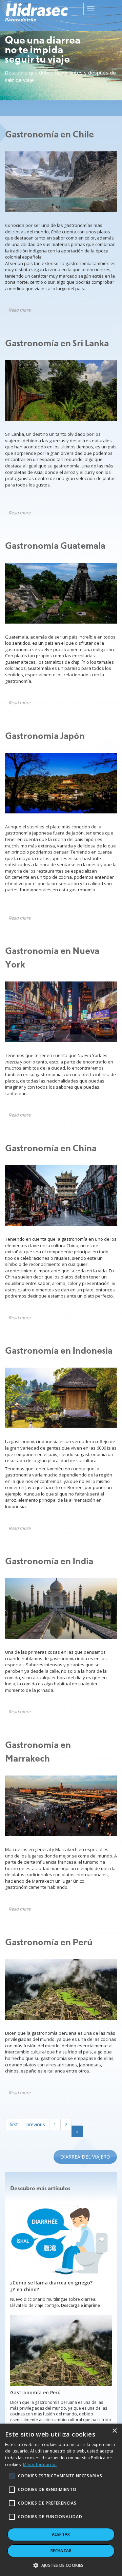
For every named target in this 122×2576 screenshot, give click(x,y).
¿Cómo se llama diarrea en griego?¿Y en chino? (51, 2286)
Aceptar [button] (61, 2534)
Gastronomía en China (51, 1149)
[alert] (61, 2500)
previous (36, 2124)
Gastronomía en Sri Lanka (57, 344)
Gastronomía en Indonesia (59, 1351)
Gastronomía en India (49, 1562)
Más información (40, 2465)
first (14, 2124)
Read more (19, 310)
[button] (61, 2565)
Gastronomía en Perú (49, 1943)
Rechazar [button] (61, 2551)
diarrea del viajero (85, 2157)
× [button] (114, 2431)
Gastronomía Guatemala (55, 546)
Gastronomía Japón (45, 736)
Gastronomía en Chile (49, 135)
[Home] (36, 12)
